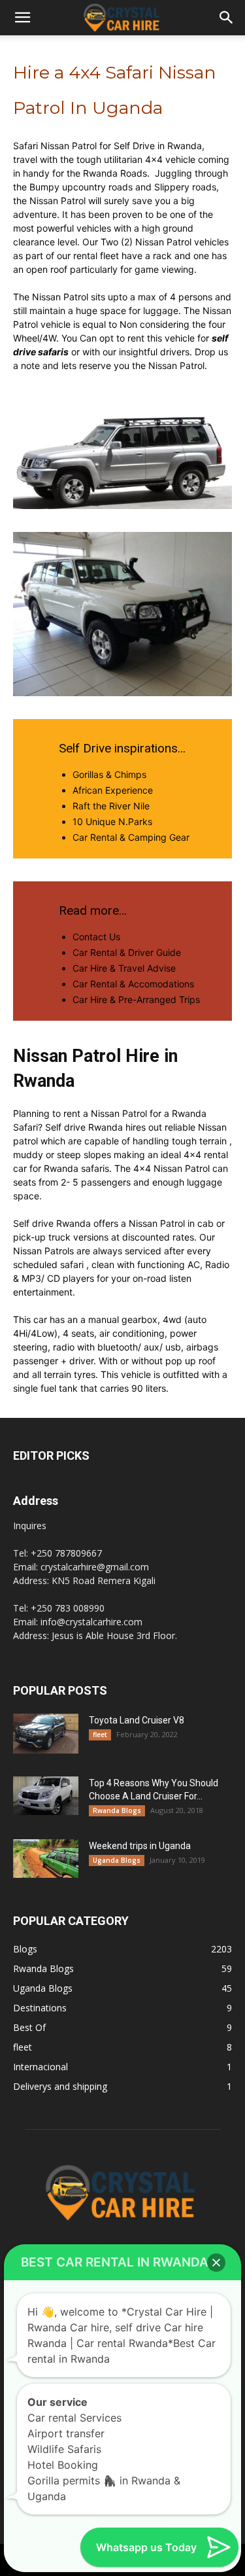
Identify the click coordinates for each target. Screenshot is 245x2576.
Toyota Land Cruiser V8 (137, 1720)
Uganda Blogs (117, 1860)
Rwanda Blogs (117, 1810)
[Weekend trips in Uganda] (46, 1858)
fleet (100, 1735)
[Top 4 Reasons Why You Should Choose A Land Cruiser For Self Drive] (46, 1795)
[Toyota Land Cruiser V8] (46, 1734)
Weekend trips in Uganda (140, 1846)
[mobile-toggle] (22, 18)
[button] (227, 18)
